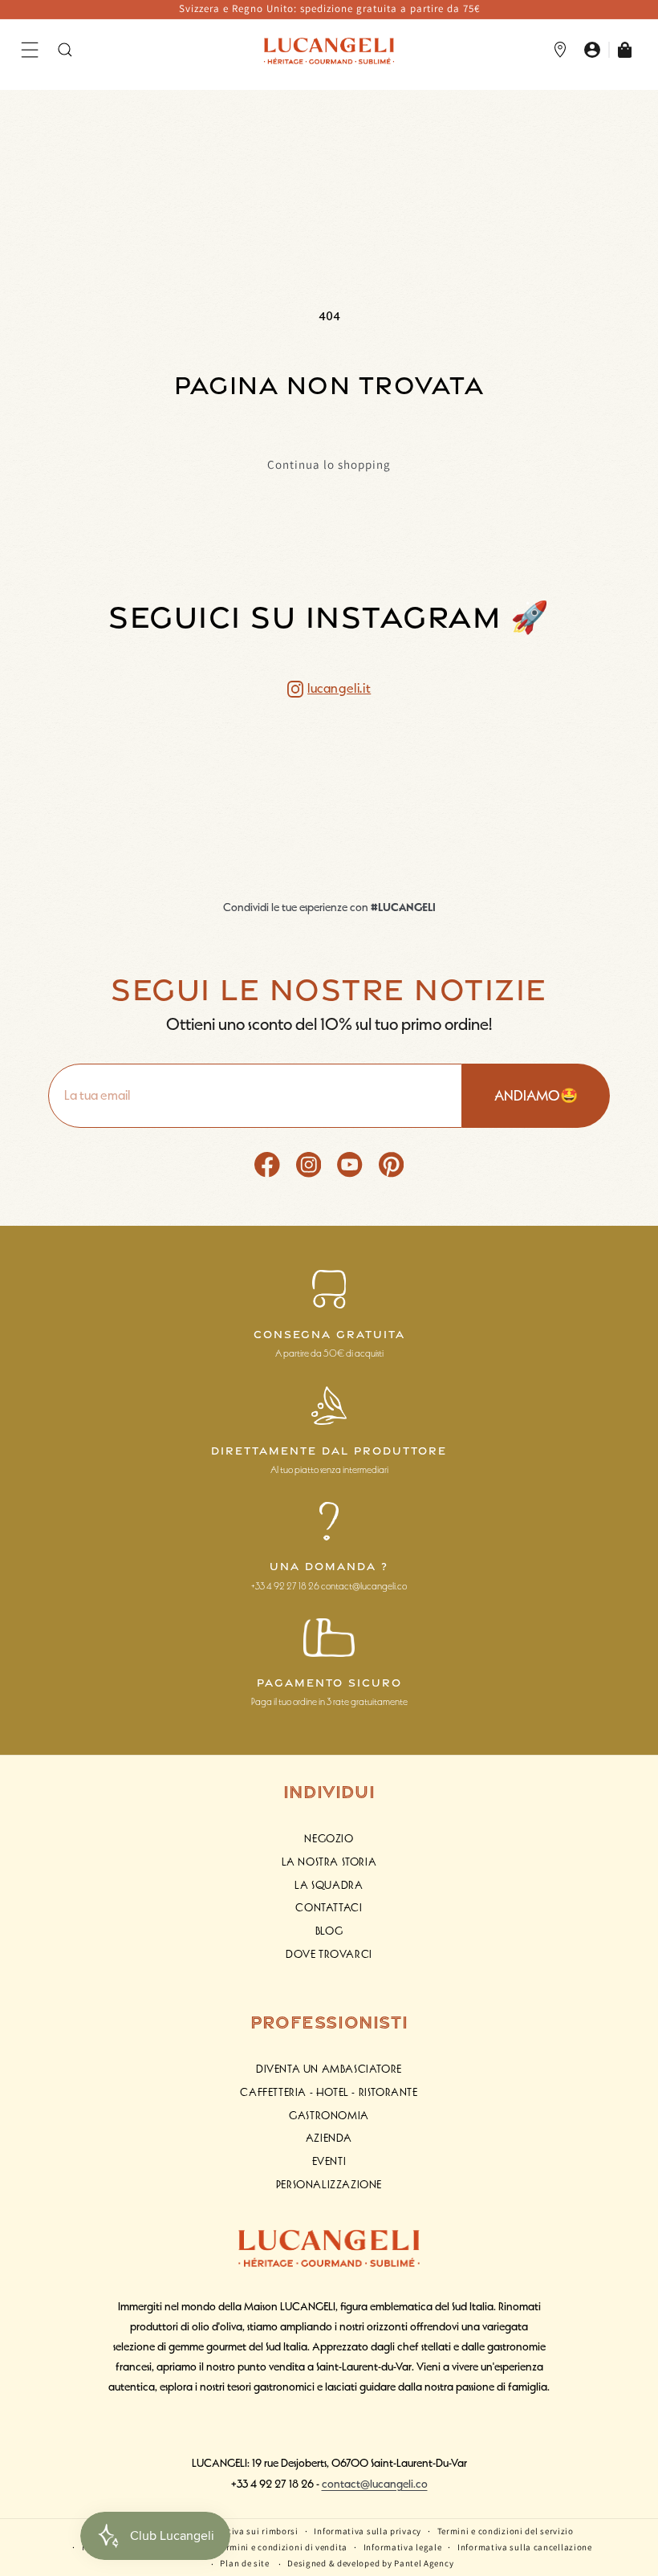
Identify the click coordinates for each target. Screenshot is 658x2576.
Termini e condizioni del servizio (506, 2531)
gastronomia (329, 2116)
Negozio (329, 1839)
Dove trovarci (329, 1954)
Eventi (329, 2161)
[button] (30, 50)
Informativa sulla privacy (368, 2531)
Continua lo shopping (329, 465)
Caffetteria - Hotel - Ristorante (329, 2092)
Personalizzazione (329, 2185)
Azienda (329, 2138)
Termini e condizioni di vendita (282, 2547)
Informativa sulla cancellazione (525, 2547)
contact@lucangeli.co (375, 2484)
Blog (329, 1931)
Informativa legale (403, 2547)
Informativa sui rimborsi (246, 2531)
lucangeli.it (339, 689)
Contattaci (329, 1908)
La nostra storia (329, 1862)
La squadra (329, 1885)
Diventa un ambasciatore (329, 2069)
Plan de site (244, 2563)
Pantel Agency (424, 2563)
